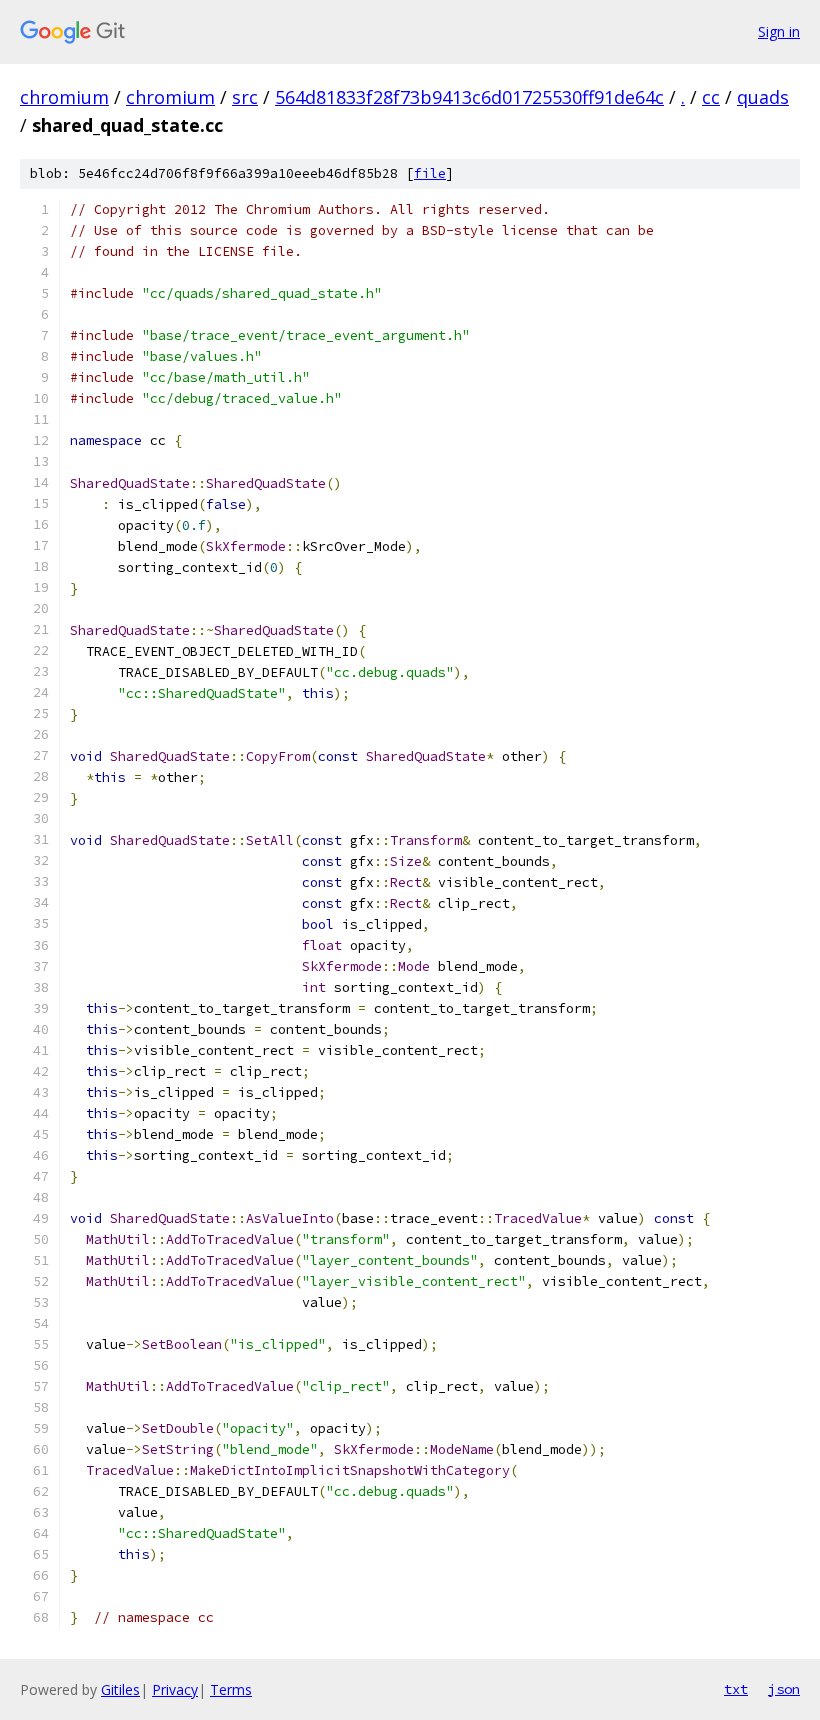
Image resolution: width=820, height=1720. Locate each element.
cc (711, 97)
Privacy (175, 1689)
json (784, 1689)
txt (736, 1689)
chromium (64, 97)
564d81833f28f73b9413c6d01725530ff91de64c (469, 97)
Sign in (779, 31)
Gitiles (120, 1689)
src (245, 97)
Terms (231, 1689)
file (430, 173)
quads (763, 97)
